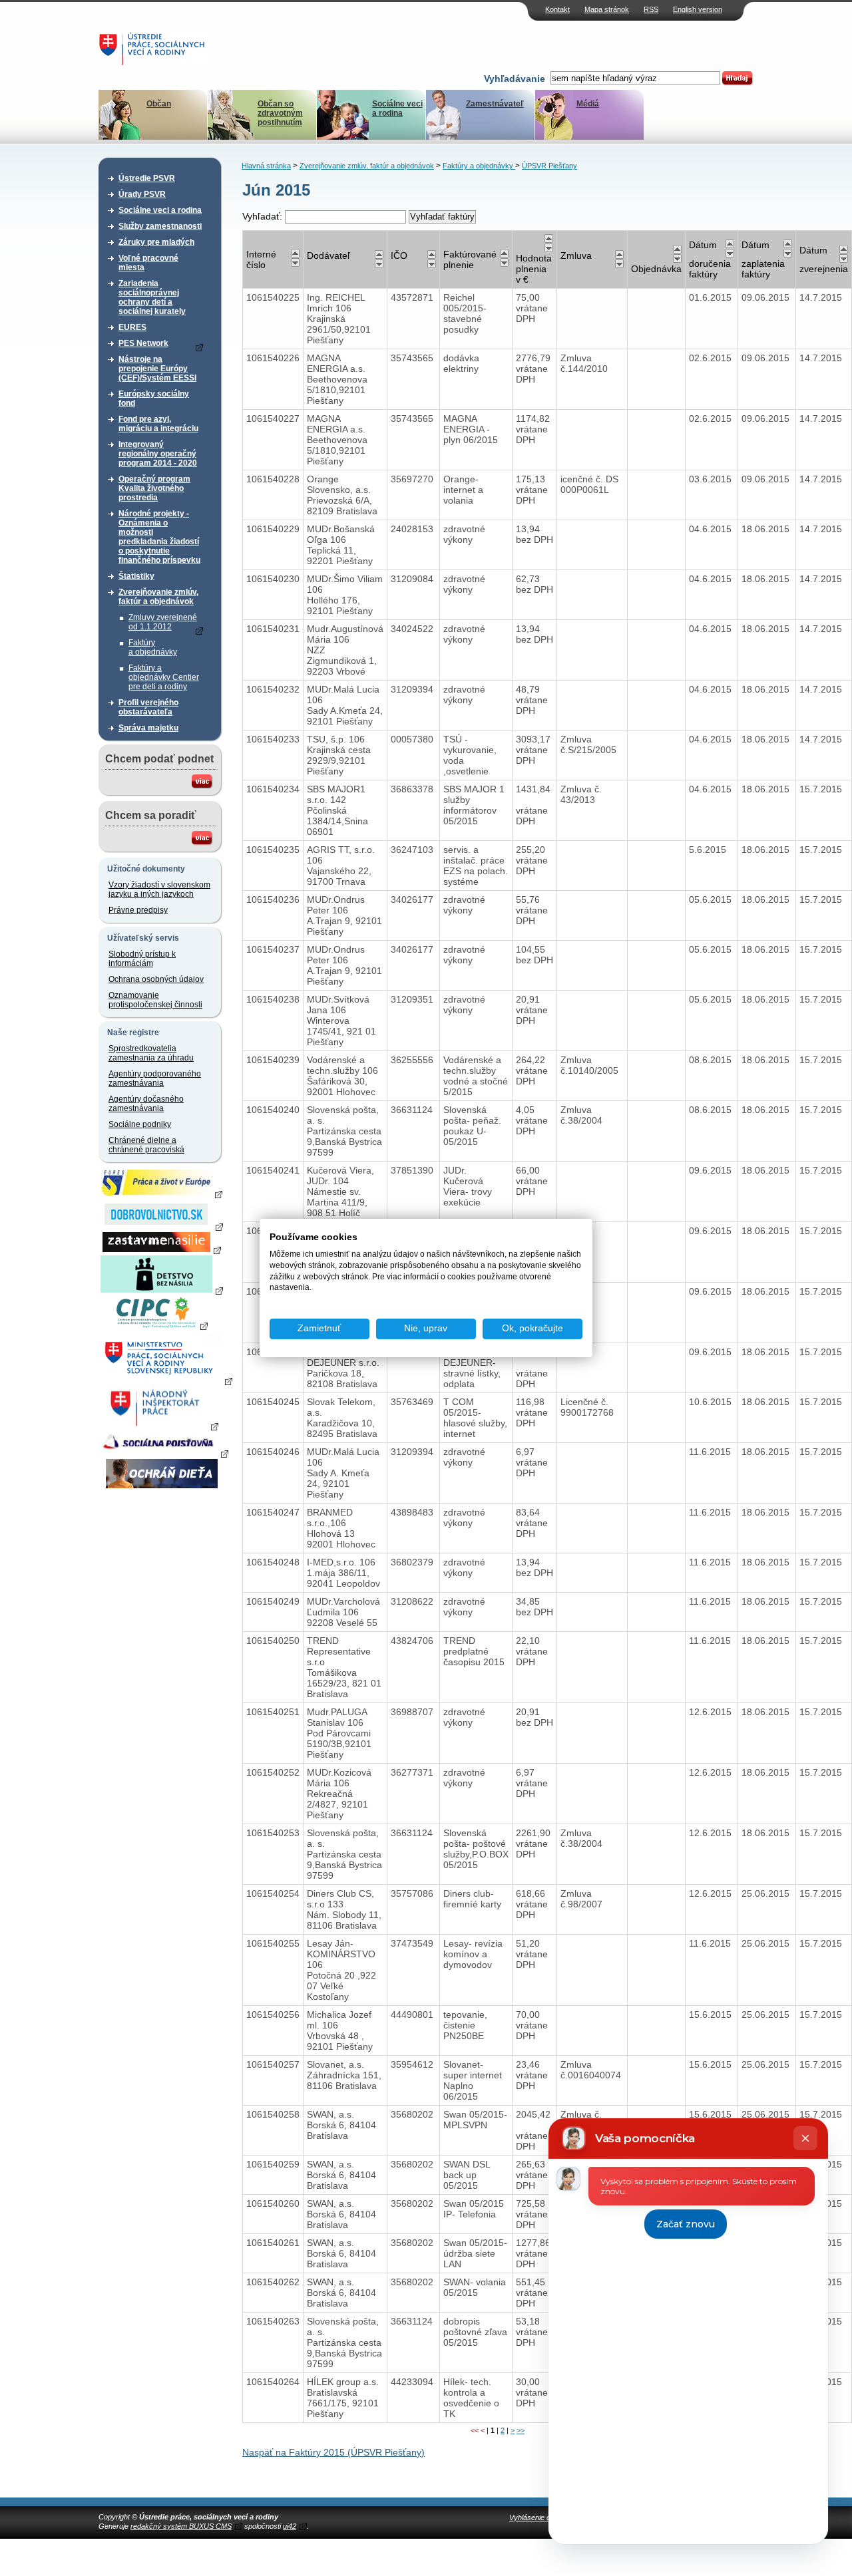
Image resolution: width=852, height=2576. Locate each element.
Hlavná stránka (266, 166)
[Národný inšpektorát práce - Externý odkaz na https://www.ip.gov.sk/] (161, 1426)
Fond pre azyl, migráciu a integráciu (158, 424)
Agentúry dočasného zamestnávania (146, 1104)
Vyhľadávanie (515, 79)
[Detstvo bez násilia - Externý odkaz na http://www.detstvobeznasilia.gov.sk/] (162, 1290)
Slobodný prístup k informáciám (142, 959)
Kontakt (557, 9)
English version (698, 9)
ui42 (290, 2526)
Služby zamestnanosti (160, 226)
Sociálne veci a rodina (397, 108)
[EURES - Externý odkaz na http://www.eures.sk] (162, 1194)
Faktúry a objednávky (153, 647)
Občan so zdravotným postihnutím (280, 113)
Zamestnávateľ (495, 104)
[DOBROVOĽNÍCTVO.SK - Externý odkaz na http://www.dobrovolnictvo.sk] (162, 1226)
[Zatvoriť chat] (805, 2138)
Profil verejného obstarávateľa (148, 707)
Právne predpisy (138, 910)
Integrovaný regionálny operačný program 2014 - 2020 (158, 454)
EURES (132, 327)
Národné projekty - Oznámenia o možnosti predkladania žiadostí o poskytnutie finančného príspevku (159, 537)
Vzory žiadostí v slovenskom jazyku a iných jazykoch (159, 889)
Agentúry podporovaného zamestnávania (155, 1078)
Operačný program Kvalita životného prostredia (154, 488)
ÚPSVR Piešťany (549, 166)
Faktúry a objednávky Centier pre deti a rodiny (164, 677)
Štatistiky (136, 576)
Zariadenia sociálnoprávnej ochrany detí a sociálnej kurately (152, 297)
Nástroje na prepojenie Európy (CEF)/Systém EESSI (157, 369)
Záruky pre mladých (156, 242)
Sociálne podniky (140, 1124)
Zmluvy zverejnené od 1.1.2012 (163, 622)
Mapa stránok (607, 9)
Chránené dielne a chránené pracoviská (146, 1145)
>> (521, 2430)
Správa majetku (148, 728)
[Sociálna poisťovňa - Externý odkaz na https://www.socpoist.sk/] (163, 1453)
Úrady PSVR (142, 194)
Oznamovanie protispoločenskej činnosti (155, 1000)
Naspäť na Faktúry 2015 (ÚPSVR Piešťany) (333, 2452)
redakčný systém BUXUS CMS (181, 2526)
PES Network (143, 343)
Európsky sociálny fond (154, 399)
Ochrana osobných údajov (156, 979)
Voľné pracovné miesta (148, 263)
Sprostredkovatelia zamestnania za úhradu (151, 1053)
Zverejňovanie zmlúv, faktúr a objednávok (158, 597)
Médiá (588, 104)
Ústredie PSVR (147, 178)
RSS (651, 9)
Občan (159, 104)
